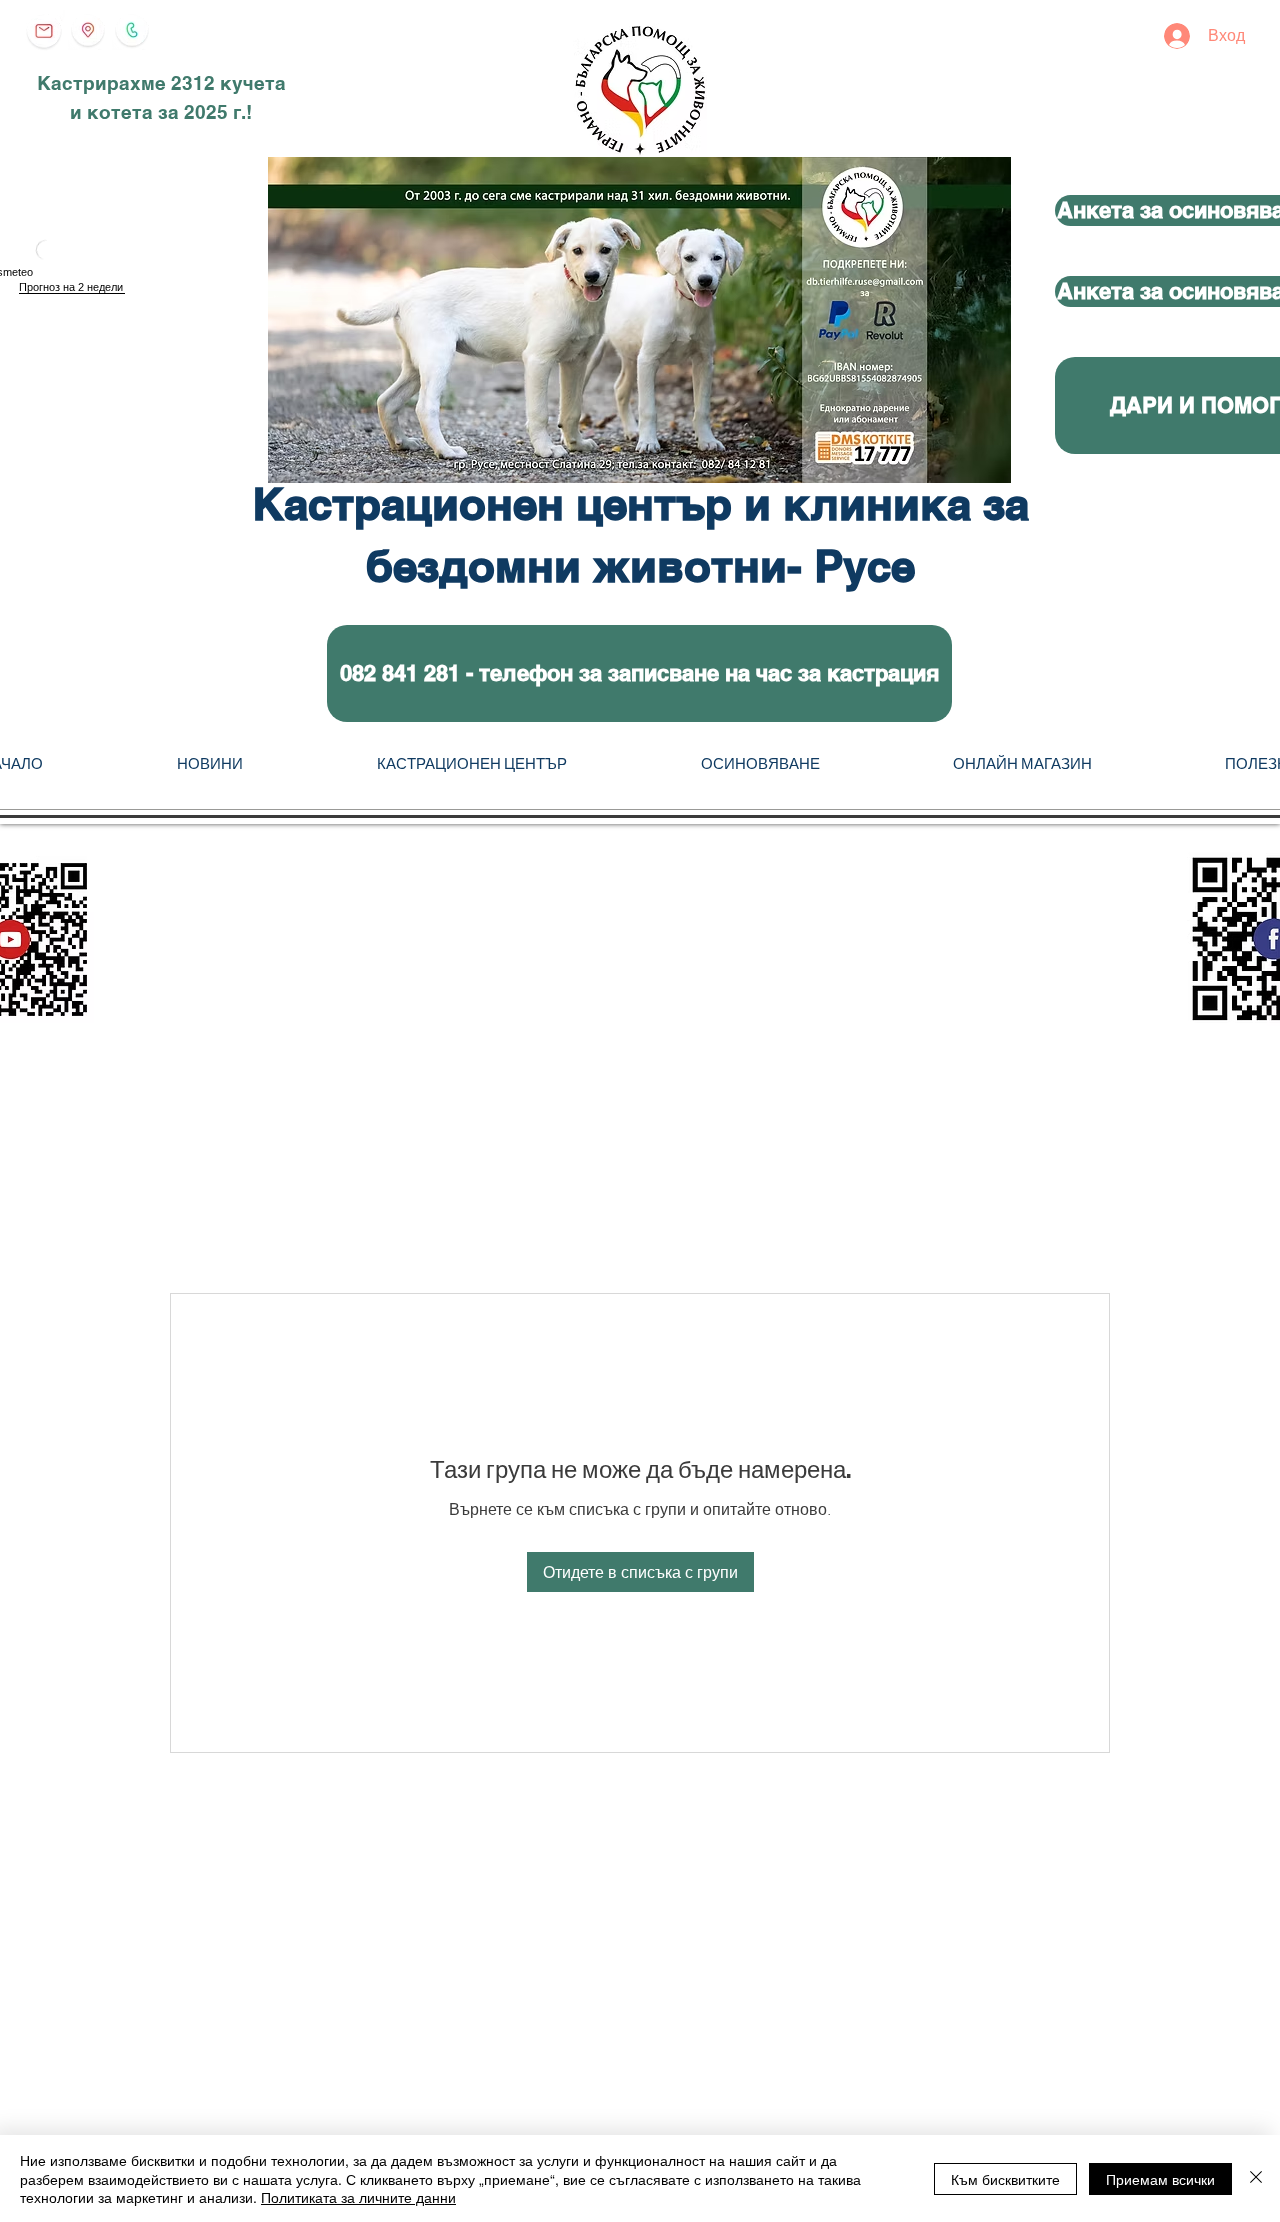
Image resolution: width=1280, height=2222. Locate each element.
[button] (639, 673)
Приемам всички (1160, 2179)
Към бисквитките (1005, 2179)
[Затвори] (1256, 2178)
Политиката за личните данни (358, 2197)
